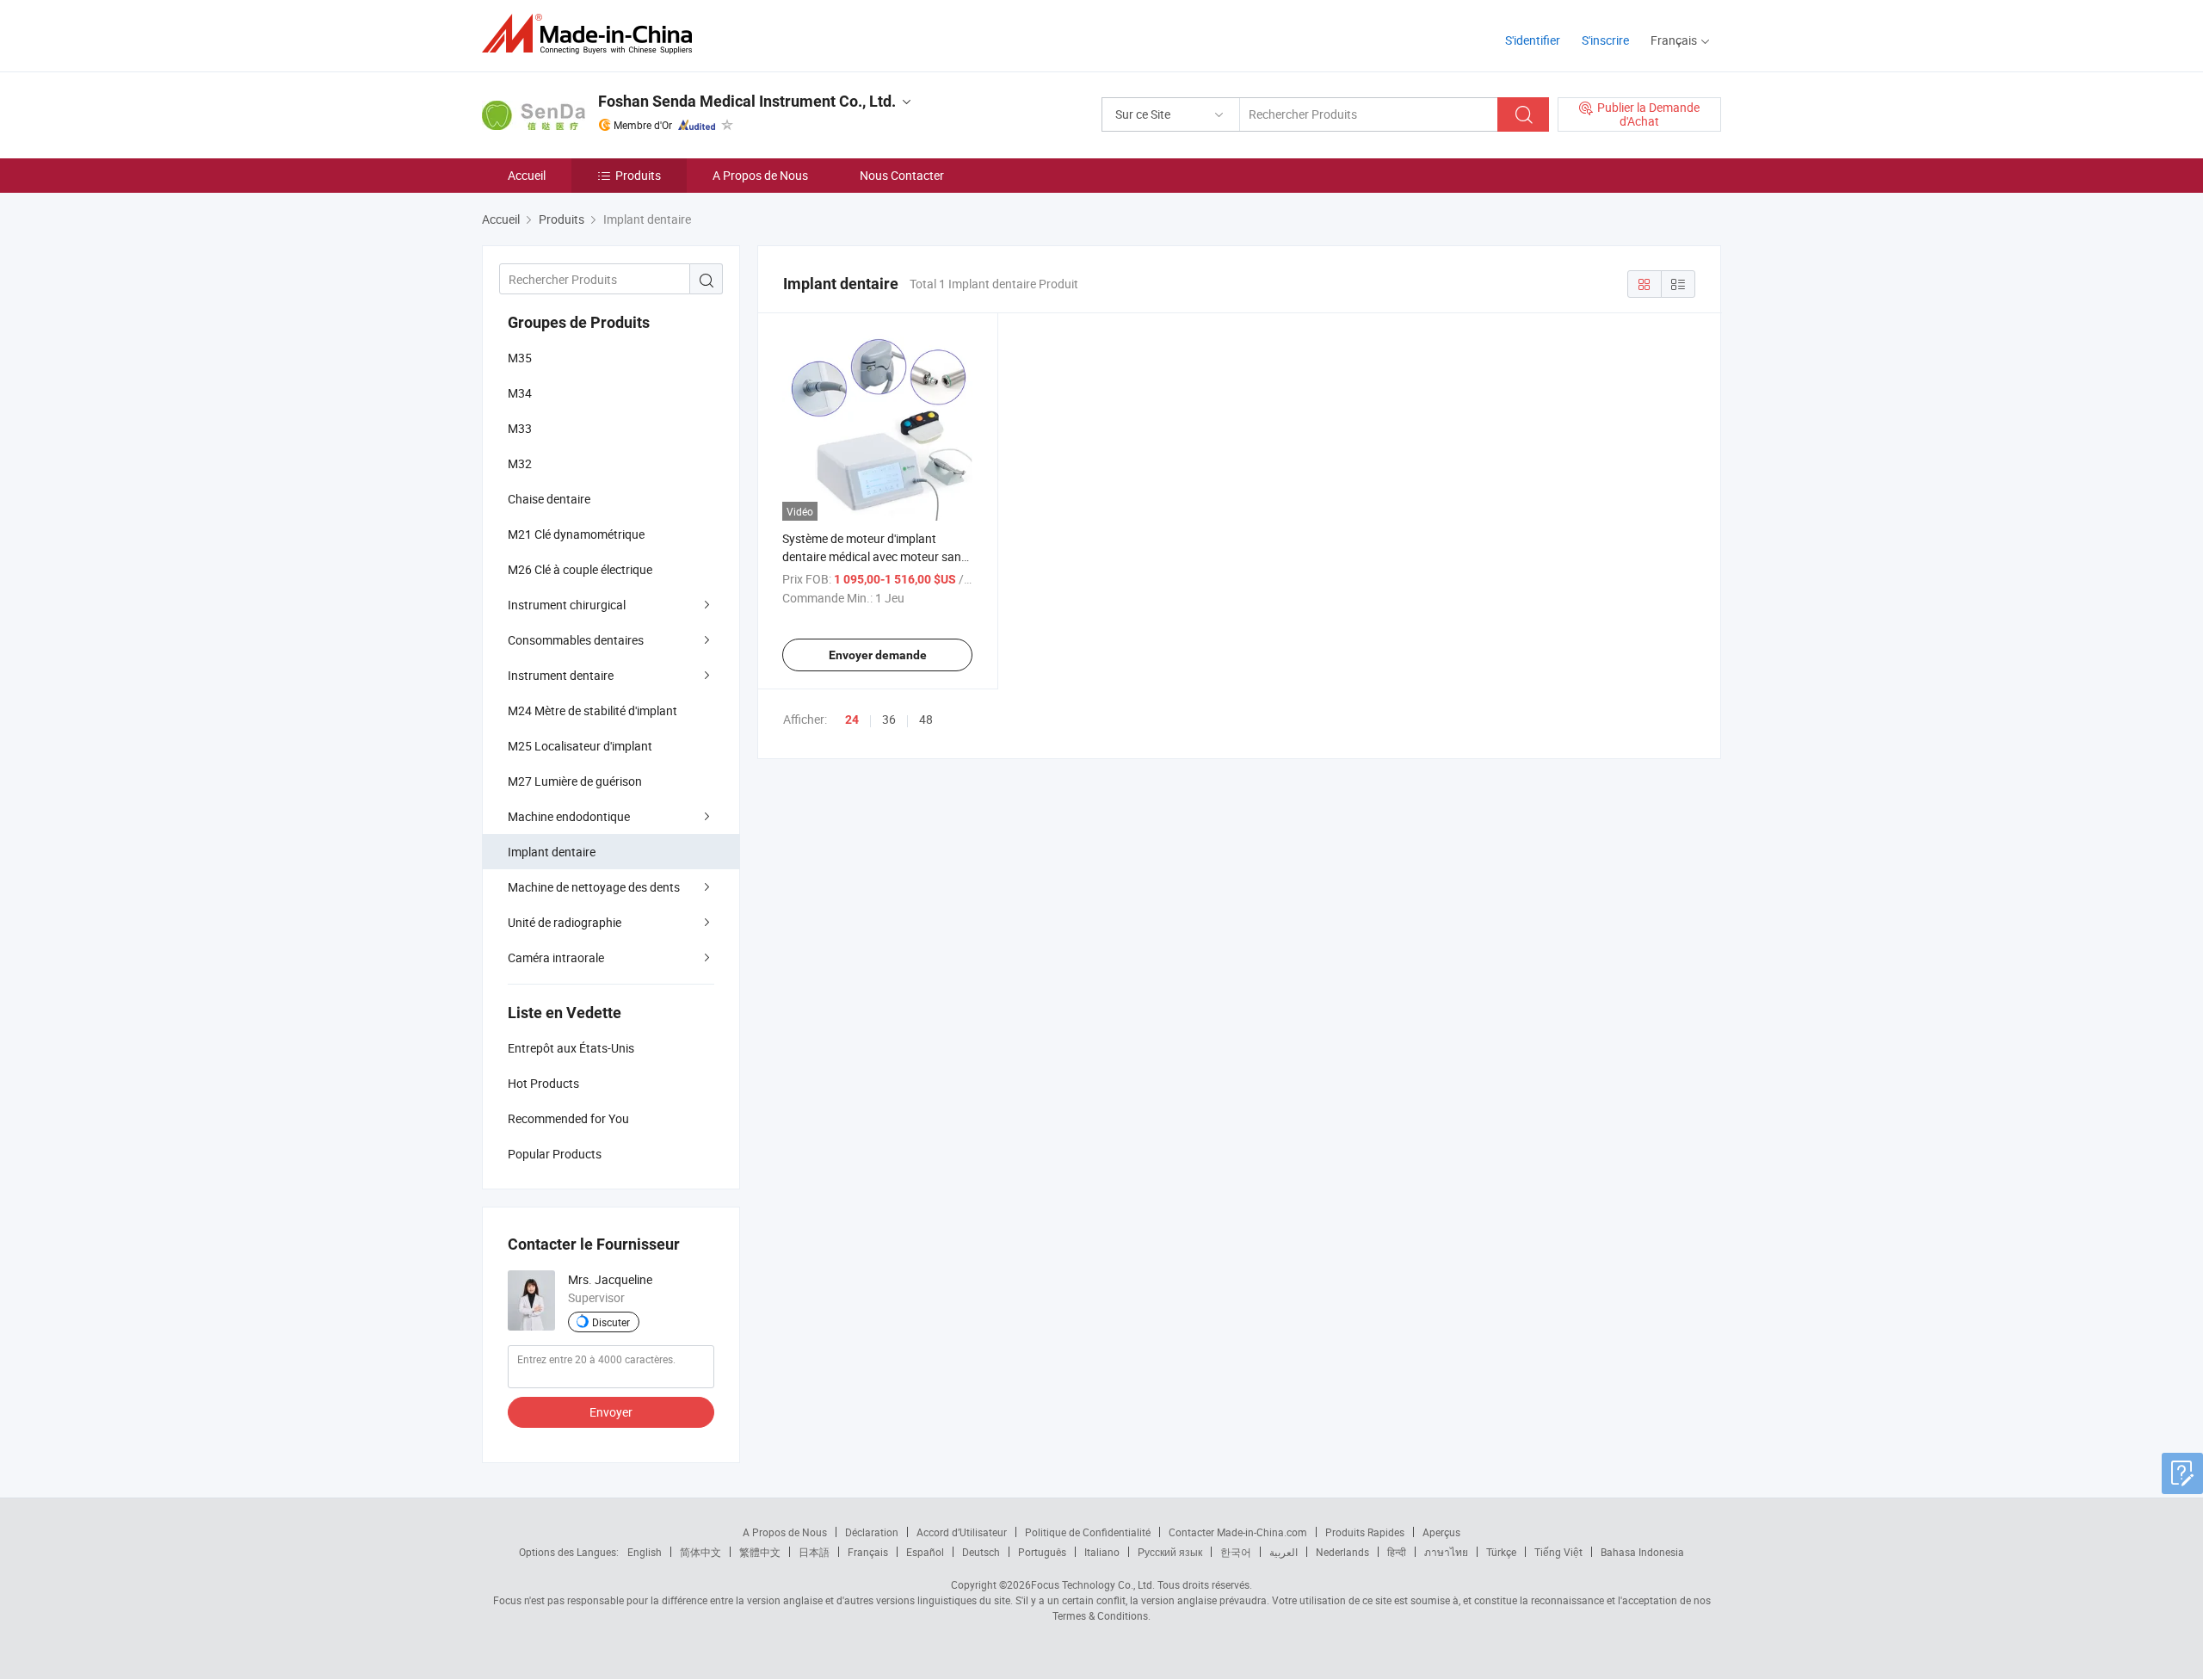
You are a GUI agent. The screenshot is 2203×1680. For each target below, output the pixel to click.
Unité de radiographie (565, 922)
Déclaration (872, 1532)
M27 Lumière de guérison (575, 781)
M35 (520, 358)
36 (889, 719)
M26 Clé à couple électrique (580, 569)
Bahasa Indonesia (1642, 1552)
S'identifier (1533, 40)
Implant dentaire (552, 852)
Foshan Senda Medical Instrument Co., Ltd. (747, 101)
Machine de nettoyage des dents (594, 887)
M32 (520, 463)
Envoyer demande (878, 655)
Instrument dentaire (561, 675)
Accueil (527, 175)
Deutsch (981, 1552)
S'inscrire (1605, 40)
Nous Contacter (902, 175)
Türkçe (1501, 1552)
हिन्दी (1397, 1552)
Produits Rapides (1365, 1532)
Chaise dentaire (549, 499)
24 (852, 720)
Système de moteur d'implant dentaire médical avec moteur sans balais (875, 556)
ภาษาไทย (1446, 1552)
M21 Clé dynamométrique (576, 534)
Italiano (1102, 1552)
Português (1042, 1552)
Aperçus (1441, 1532)
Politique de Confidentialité (1088, 1532)
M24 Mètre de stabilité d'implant (592, 710)
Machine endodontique (569, 816)
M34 (520, 393)
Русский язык (1170, 1552)
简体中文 (700, 1552)
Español (925, 1552)
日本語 (814, 1552)
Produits (638, 175)
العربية (1284, 1552)
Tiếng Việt (1558, 1552)
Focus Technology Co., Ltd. (1093, 1584)
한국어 (1236, 1552)
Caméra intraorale (556, 957)
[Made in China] (592, 34)
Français (868, 1552)
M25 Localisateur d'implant (580, 746)
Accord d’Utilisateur (962, 1532)
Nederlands (1342, 1552)
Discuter (611, 1322)
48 (926, 719)
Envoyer (611, 1412)
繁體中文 (760, 1552)
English (645, 1552)
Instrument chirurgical (567, 605)
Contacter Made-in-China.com (1238, 1532)
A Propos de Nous (760, 175)
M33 (520, 428)
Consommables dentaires (576, 640)
